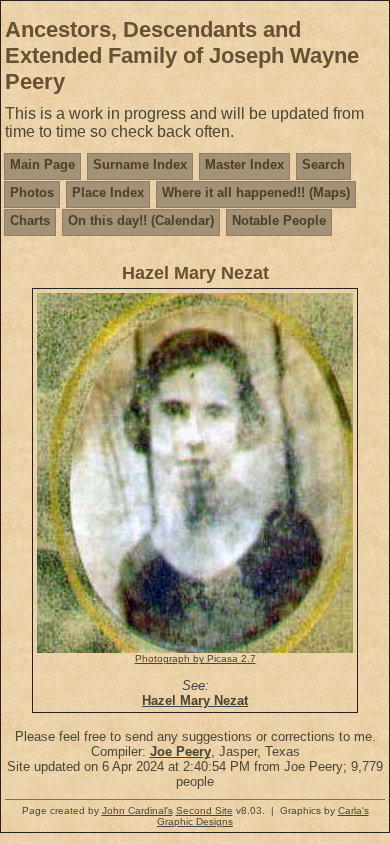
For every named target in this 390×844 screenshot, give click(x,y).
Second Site (204, 810)
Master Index (244, 164)
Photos (32, 192)
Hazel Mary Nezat (195, 700)
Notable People (279, 220)
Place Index (108, 192)
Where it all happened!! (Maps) (256, 192)
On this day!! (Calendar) (141, 220)
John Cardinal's (137, 810)
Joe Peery (180, 751)
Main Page (42, 164)
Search (323, 164)
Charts (30, 220)
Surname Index (140, 164)
